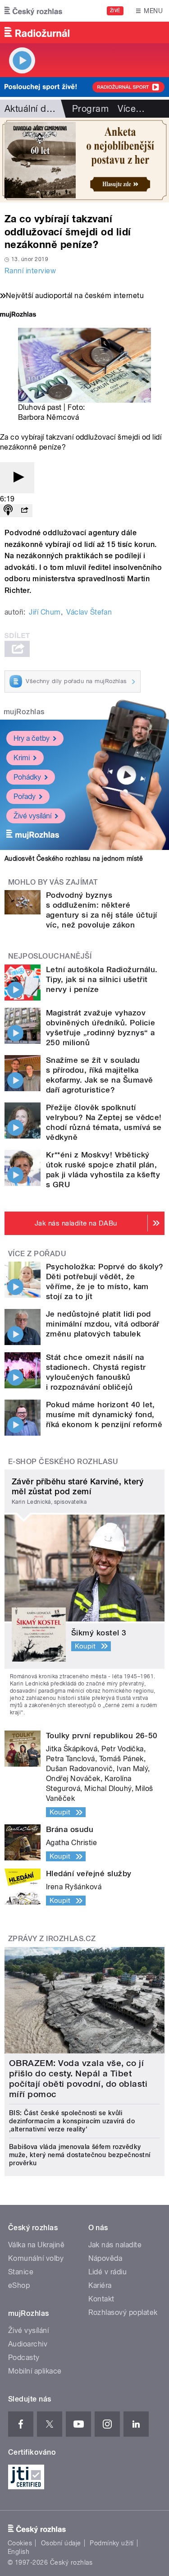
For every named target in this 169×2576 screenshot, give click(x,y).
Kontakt (101, 2299)
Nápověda (105, 2258)
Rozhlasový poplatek (123, 2312)
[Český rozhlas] (33, 11)
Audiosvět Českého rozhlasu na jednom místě (74, 859)
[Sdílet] (24, 511)
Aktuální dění (32, 109)
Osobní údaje (61, 2543)
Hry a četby (32, 738)
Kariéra (100, 2285)
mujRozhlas (24, 712)
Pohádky (27, 777)
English (18, 2552)
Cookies (20, 2543)
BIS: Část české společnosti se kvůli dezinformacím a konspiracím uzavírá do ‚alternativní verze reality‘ (72, 2121)
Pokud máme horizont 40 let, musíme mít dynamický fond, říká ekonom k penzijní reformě (104, 1414)
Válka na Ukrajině (36, 2245)
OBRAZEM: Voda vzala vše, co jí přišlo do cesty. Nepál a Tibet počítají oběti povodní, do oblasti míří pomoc (78, 2079)
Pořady (25, 797)
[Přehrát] (17, 478)
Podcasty (24, 2358)
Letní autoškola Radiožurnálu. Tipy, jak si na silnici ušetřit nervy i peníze (102, 979)
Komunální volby (36, 2258)
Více (131, 109)
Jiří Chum (45, 612)
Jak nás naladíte (115, 2245)
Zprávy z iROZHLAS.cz (52, 1939)
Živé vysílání (32, 816)
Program (90, 109)
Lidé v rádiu (108, 2272)
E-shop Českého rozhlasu (63, 1462)
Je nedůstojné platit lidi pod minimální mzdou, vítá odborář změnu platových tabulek (103, 1324)
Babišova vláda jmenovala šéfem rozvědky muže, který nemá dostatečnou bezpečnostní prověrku (80, 2155)
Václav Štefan (89, 612)
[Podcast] (8, 511)
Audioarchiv (28, 2344)
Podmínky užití (112, 2543)
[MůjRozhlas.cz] (18, 315)
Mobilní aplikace (35, 2371)
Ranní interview (30, 271)
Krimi (22, 758)
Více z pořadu (37, 1254)
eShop (19, 2285)
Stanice (21, 2272)
